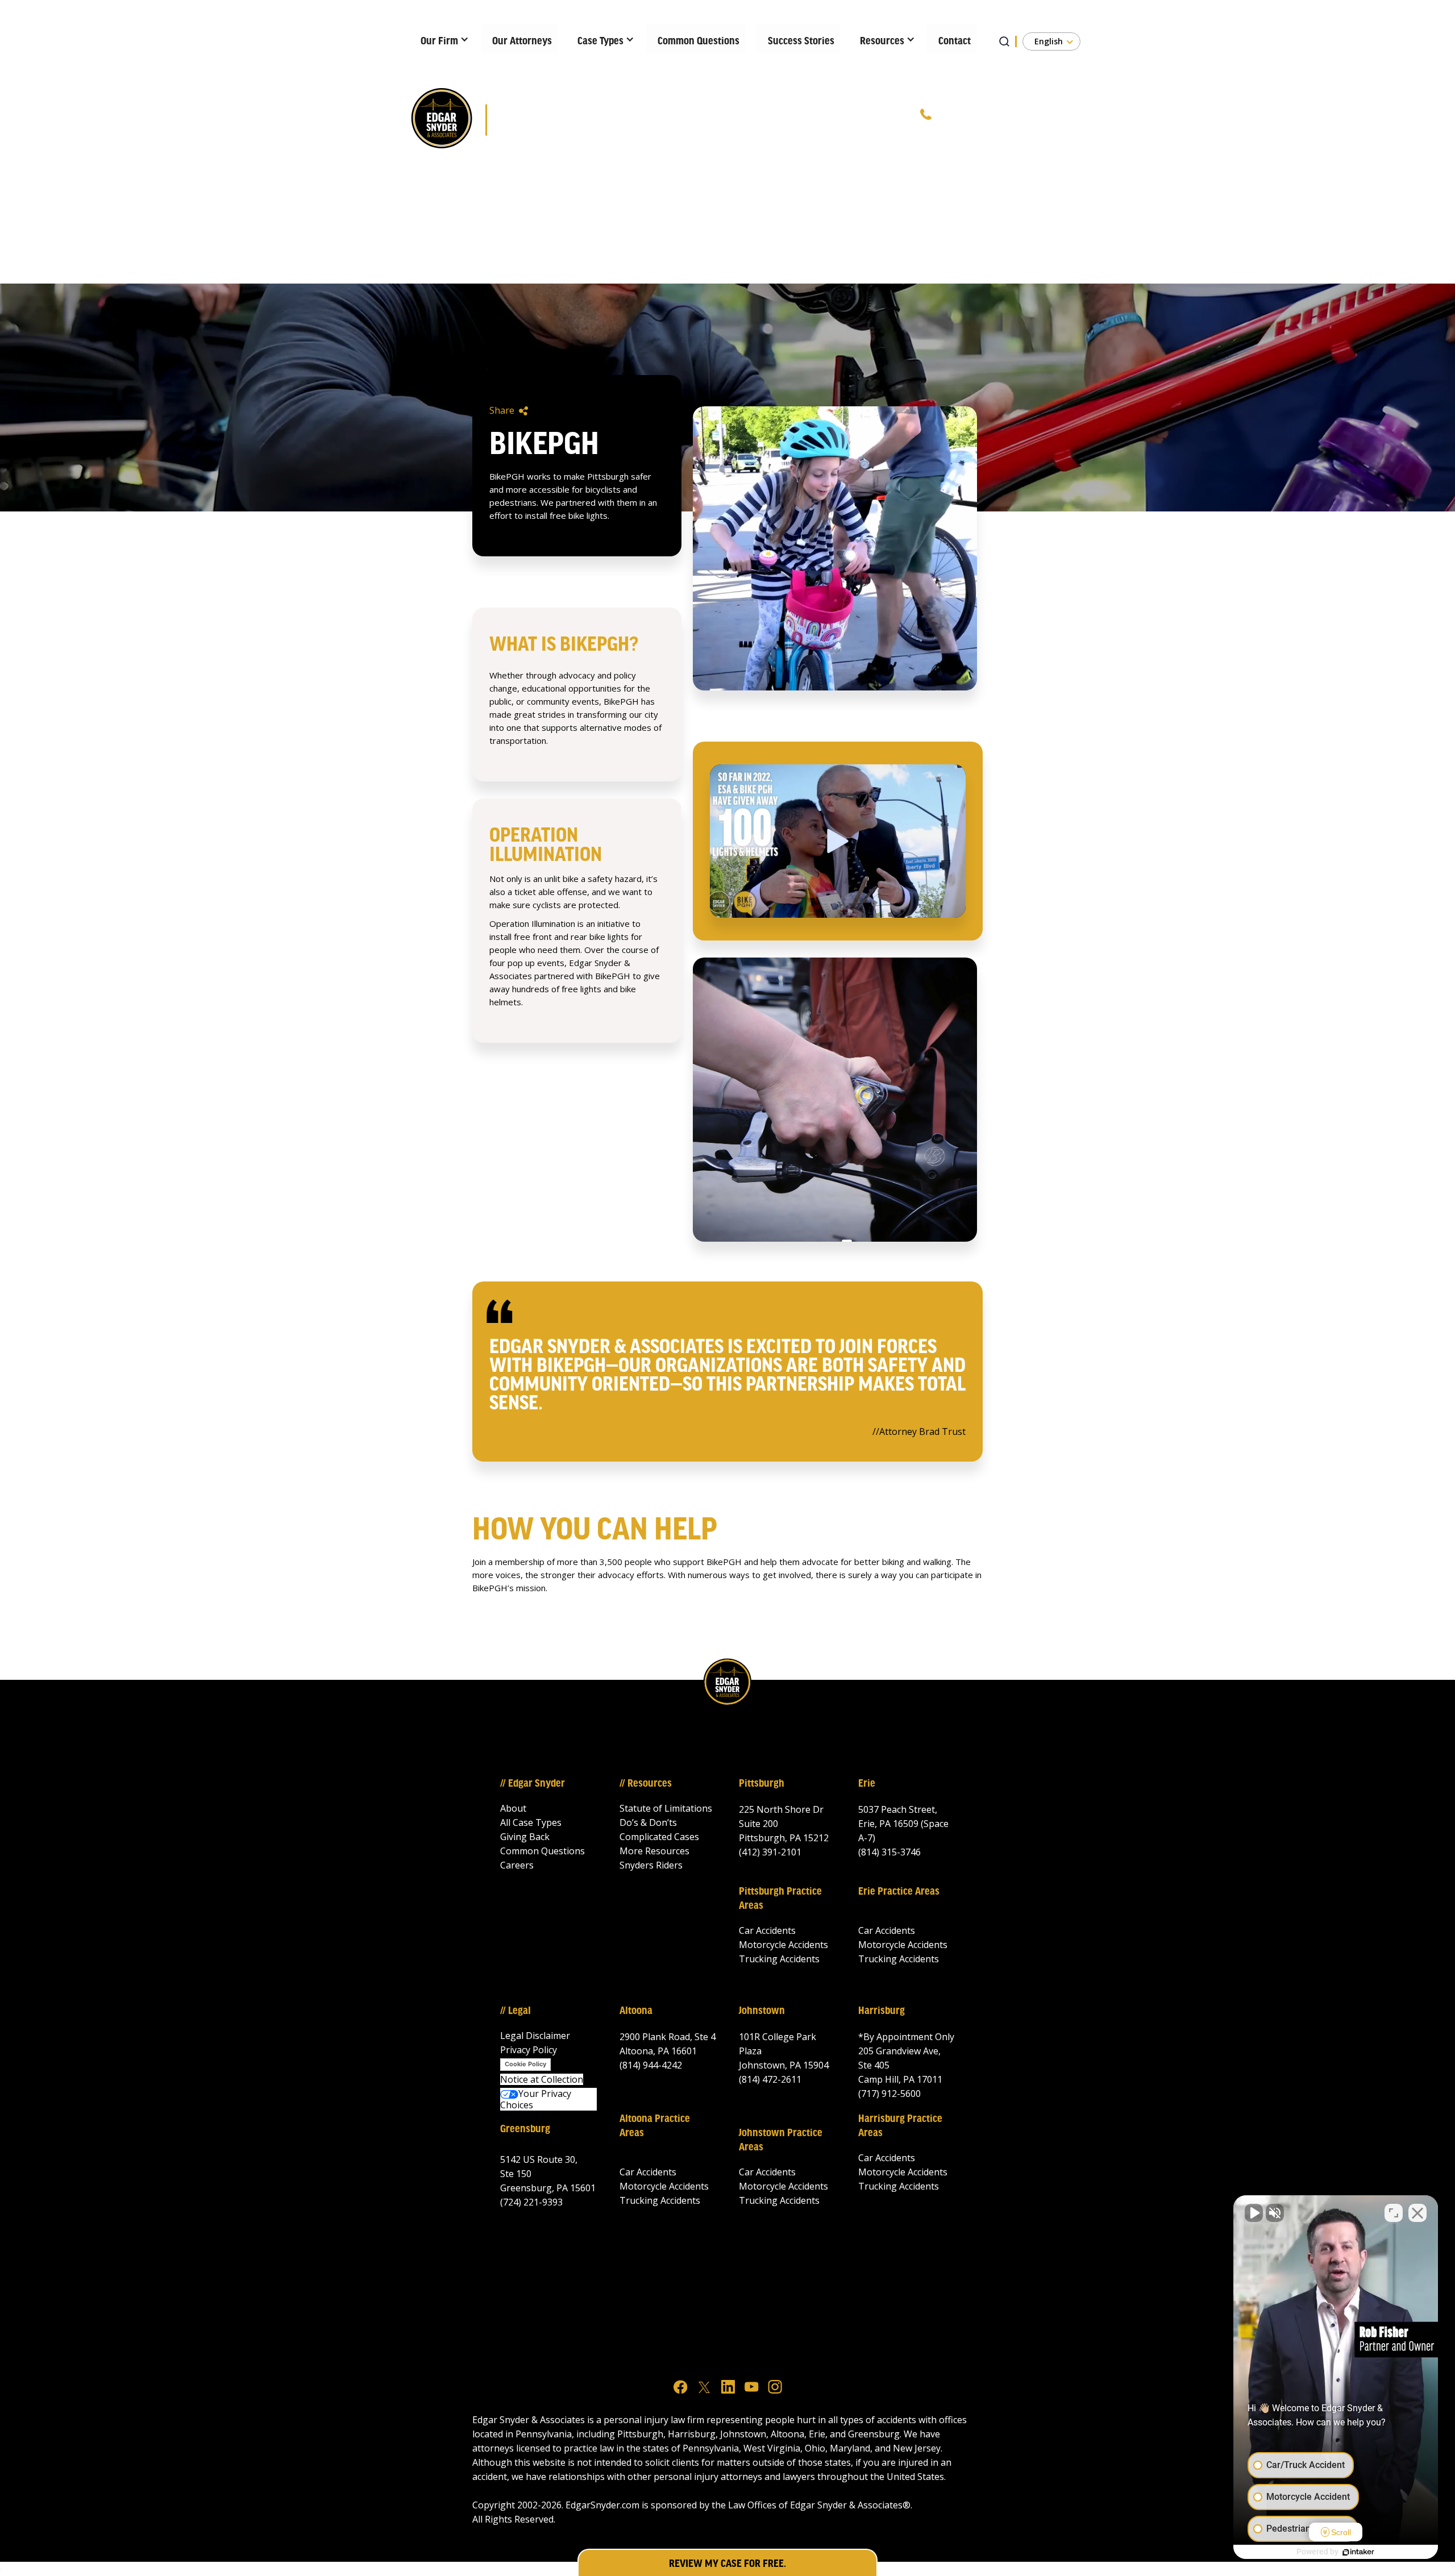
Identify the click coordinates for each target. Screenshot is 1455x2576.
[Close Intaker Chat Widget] (1417, 2213)
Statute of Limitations (666, 1808)
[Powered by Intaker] (1358, 2552)
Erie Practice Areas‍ (899, 1892)
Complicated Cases (659, 1837)
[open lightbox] (838, 841)
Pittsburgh (762, 1784)
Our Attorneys (522, 41)
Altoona (636, 2011)
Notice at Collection (542, 2079)
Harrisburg (882, 2011)
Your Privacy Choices (536, 2099)
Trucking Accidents (779, 1959)
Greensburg (525, 2129)
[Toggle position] (1394, 2213)
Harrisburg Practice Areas (900, 2126)
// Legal (516, 2011)
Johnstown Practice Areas (781, 2140)
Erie (867, 1784)
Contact (955, 41)
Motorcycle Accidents (783, 1945)
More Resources (654, 1851)
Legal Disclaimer (535, 2036)
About (513, 1808)
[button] (441, 39)
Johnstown (762, 2011)
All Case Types (531, 1822)
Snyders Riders (651, 1865)
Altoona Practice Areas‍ (655, 2126)
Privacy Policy (529, 2050)
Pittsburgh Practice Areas (780, 1899)
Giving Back (525, 1837)
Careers (517, 1865)
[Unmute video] (1254, 2213)
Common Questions (699, 41)
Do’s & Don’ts (648, 1822)
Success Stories (801, 41)
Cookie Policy (525, 2064)
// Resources (646, 1784)
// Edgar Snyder (533, 1784)
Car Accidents (767, 1930)
